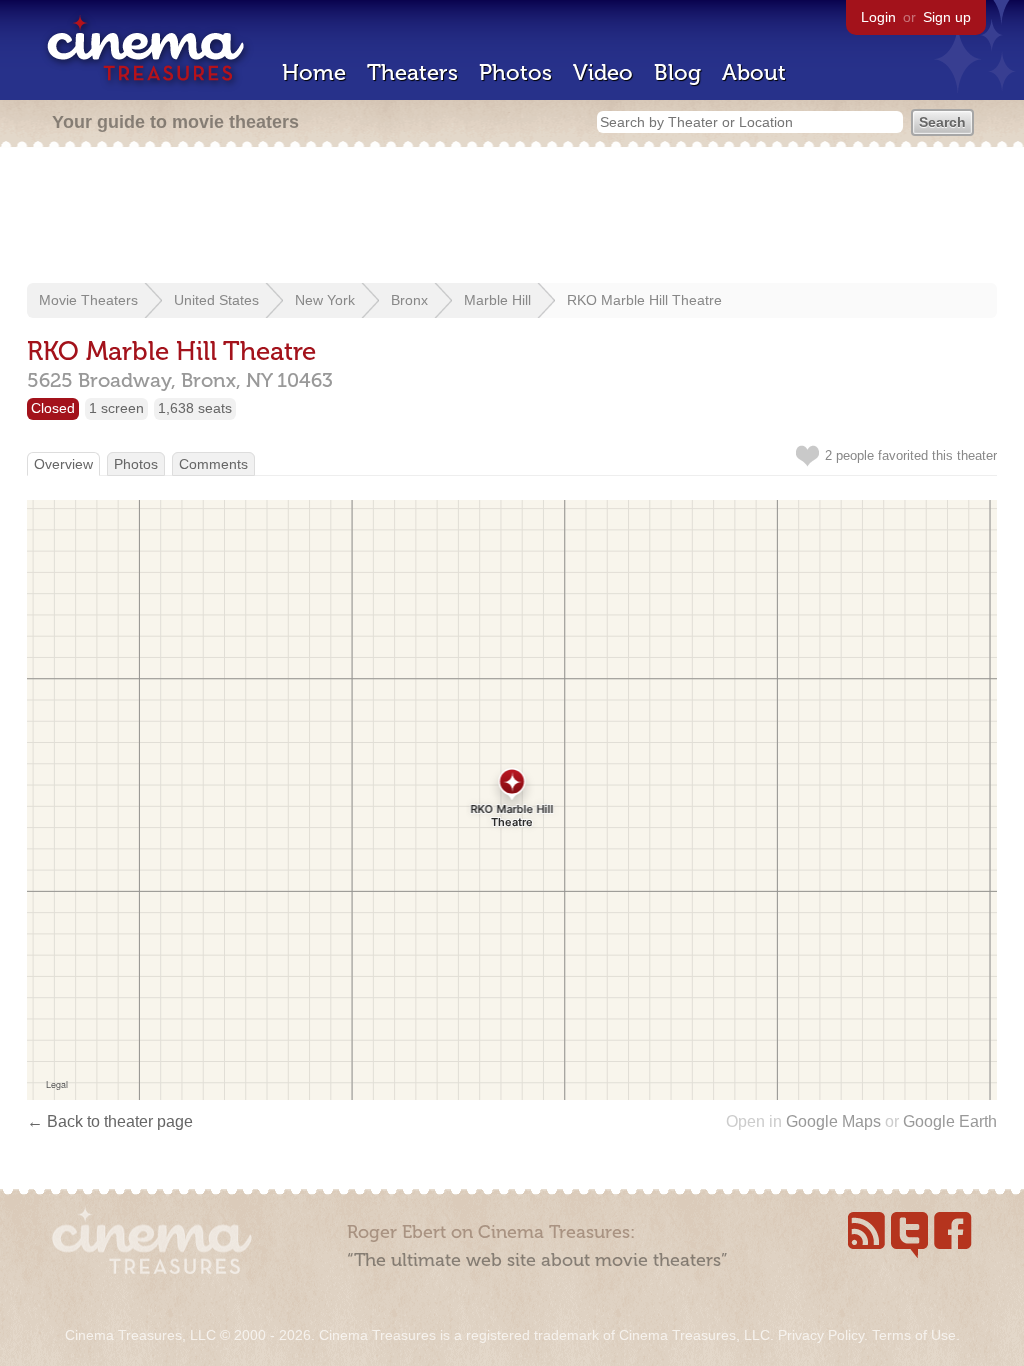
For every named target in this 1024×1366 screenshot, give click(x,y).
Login (878, 17)
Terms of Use (914, 1335)
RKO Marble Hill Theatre (644, 300)
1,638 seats (195, 408)
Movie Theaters (88, 300)
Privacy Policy (821, 1335)
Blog (677, 72)
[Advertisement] (512, 217)
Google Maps (833, 1121)
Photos (515, 72)
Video (603, 72)
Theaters (412, 72)
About (754, 72)
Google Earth (950, 1121)
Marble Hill (497, 300)
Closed (53, 408)
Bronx (409, 300)
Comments (213, 464)
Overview (63, 464)
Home (314, 72)
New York (325, 300)
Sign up (947, 17)
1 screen (116, 408)
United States (216, 300)
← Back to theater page (110, 1121)
